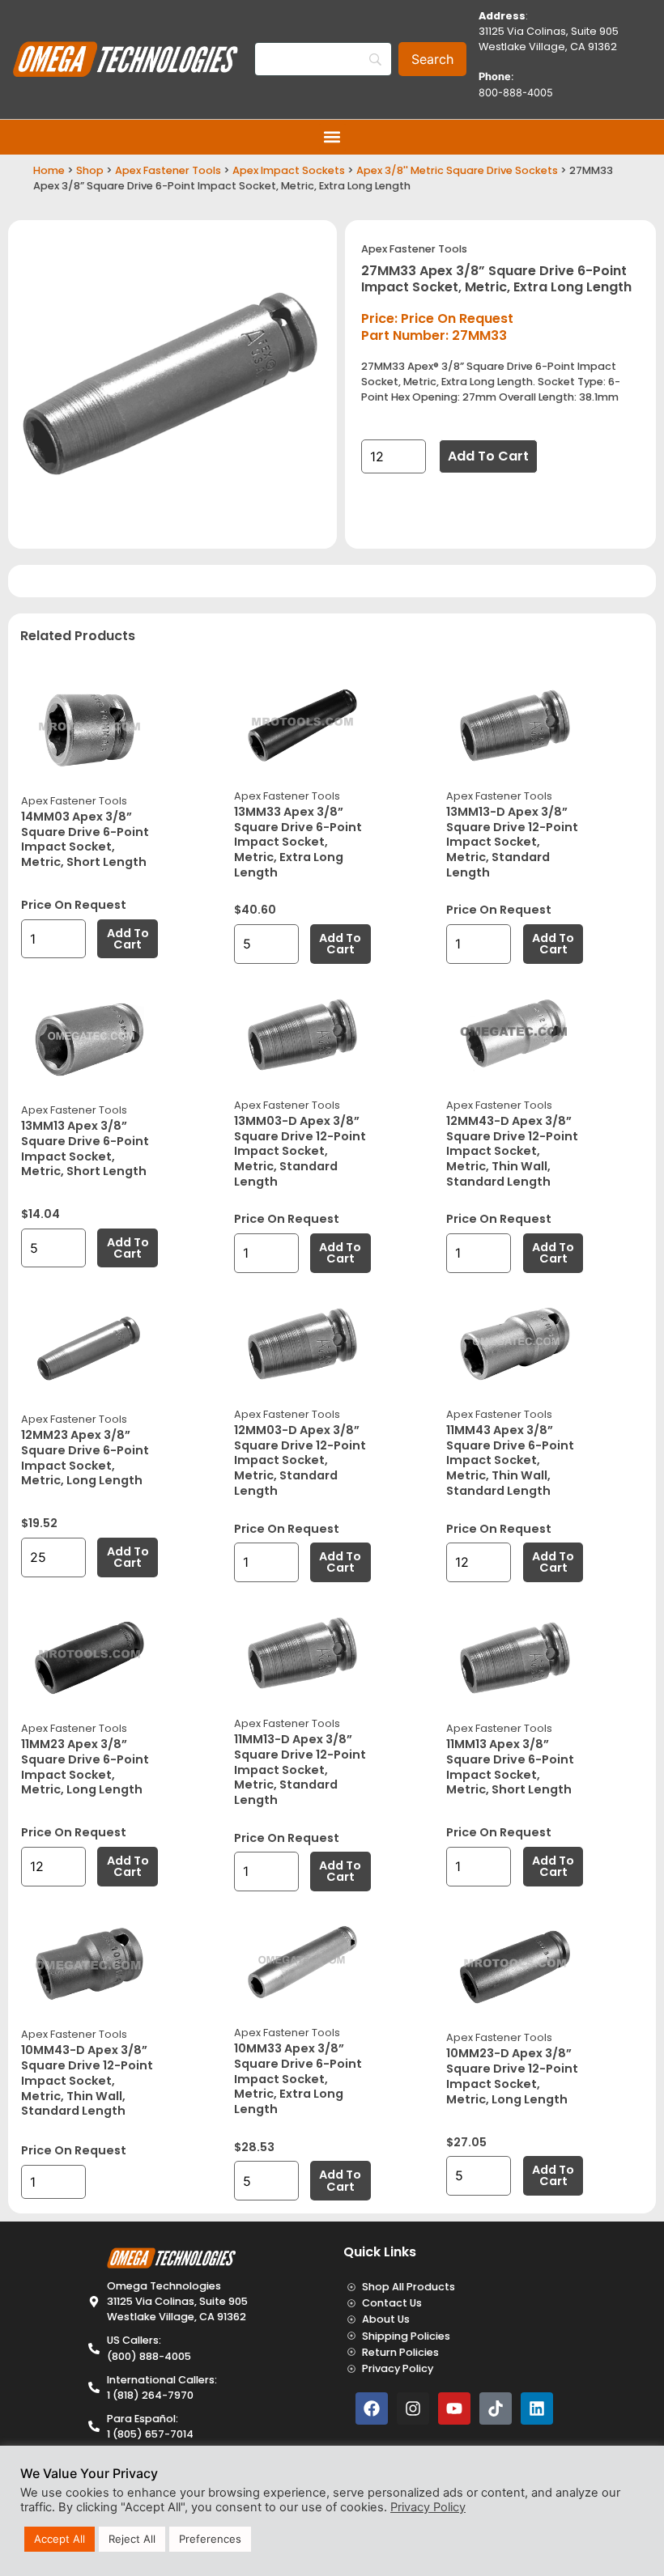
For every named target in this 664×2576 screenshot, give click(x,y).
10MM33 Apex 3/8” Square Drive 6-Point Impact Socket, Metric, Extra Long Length (298, 2079)
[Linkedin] (537, 2408)
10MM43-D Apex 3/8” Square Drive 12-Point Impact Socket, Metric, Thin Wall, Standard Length (87, 2080)
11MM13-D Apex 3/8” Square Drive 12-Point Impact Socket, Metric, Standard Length (300, 1770)
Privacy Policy (428, 2507)
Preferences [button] (210, 2539)
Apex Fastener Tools (168, 170)
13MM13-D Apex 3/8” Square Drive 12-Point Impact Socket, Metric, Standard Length (512, 842)
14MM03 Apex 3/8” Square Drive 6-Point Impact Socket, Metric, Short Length (85, 839)
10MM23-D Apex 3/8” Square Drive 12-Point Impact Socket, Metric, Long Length (512, 2076)
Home (49, 170)
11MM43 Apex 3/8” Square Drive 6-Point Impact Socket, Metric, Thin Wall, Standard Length (510, 1460)
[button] (332, 137)
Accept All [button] (60, 2539)
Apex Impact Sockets (289, 170)
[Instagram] (413, 2408)
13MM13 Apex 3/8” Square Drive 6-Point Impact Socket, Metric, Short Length (85, 1148)
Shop (90, 170)
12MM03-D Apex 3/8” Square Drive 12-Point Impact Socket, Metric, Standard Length (300, 1460)
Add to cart (488, 456)
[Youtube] (454, 2408)
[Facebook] (372, 2408)
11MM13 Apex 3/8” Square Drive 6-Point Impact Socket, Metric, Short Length (510, 1767)
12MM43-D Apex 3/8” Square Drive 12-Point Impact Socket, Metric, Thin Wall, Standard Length (512, 1151)
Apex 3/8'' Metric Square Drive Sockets (457, 170)
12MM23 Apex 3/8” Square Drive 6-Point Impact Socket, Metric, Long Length (85, 1458)
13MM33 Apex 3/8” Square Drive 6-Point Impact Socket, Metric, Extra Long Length (298, 842)
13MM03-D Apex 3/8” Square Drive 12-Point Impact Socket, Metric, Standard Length (300, 1151)
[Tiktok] (496, 2408)
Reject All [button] (132, 2539)
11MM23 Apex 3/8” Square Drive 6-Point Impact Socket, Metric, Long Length (85, 1767)
